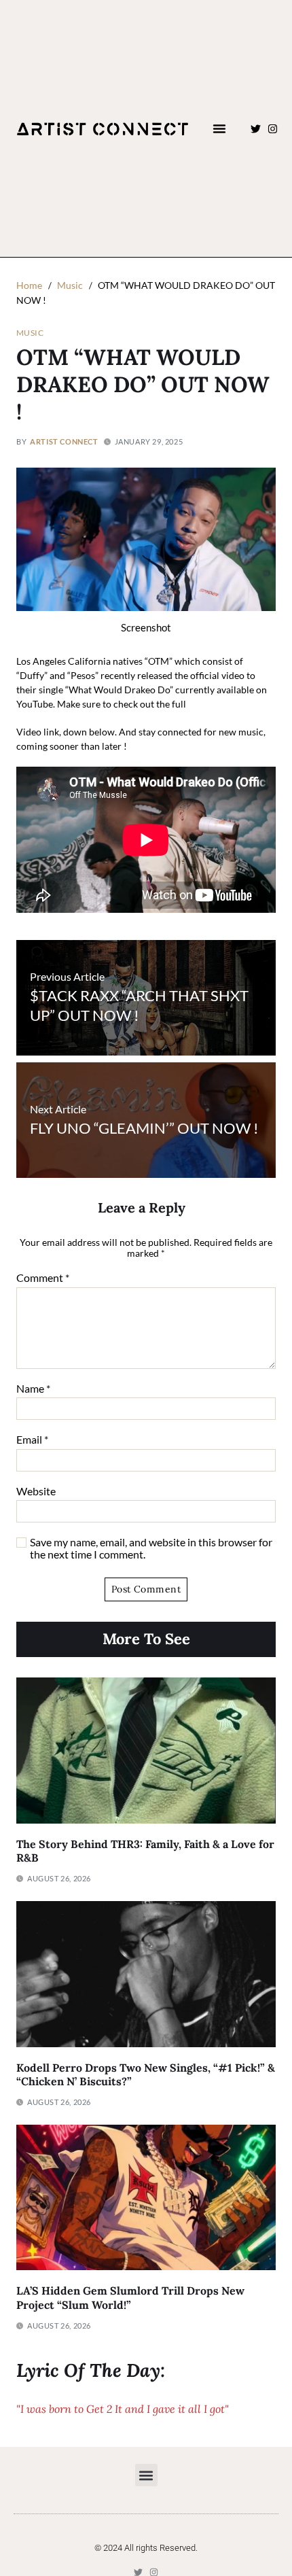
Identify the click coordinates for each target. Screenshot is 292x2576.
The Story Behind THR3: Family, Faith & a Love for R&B (145, 1851)
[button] (219, 128)
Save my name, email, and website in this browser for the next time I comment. (151, 1548)
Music (30, 332)
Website (36, 1491)
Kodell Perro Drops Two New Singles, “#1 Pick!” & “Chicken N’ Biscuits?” (146, 2075)
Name (33, 1389)
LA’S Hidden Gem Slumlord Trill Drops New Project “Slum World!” (130, 2298)
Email (32, 1440)
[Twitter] (256, 129)
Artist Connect (64, 441)
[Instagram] (273, 129)
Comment (43, 1278)
